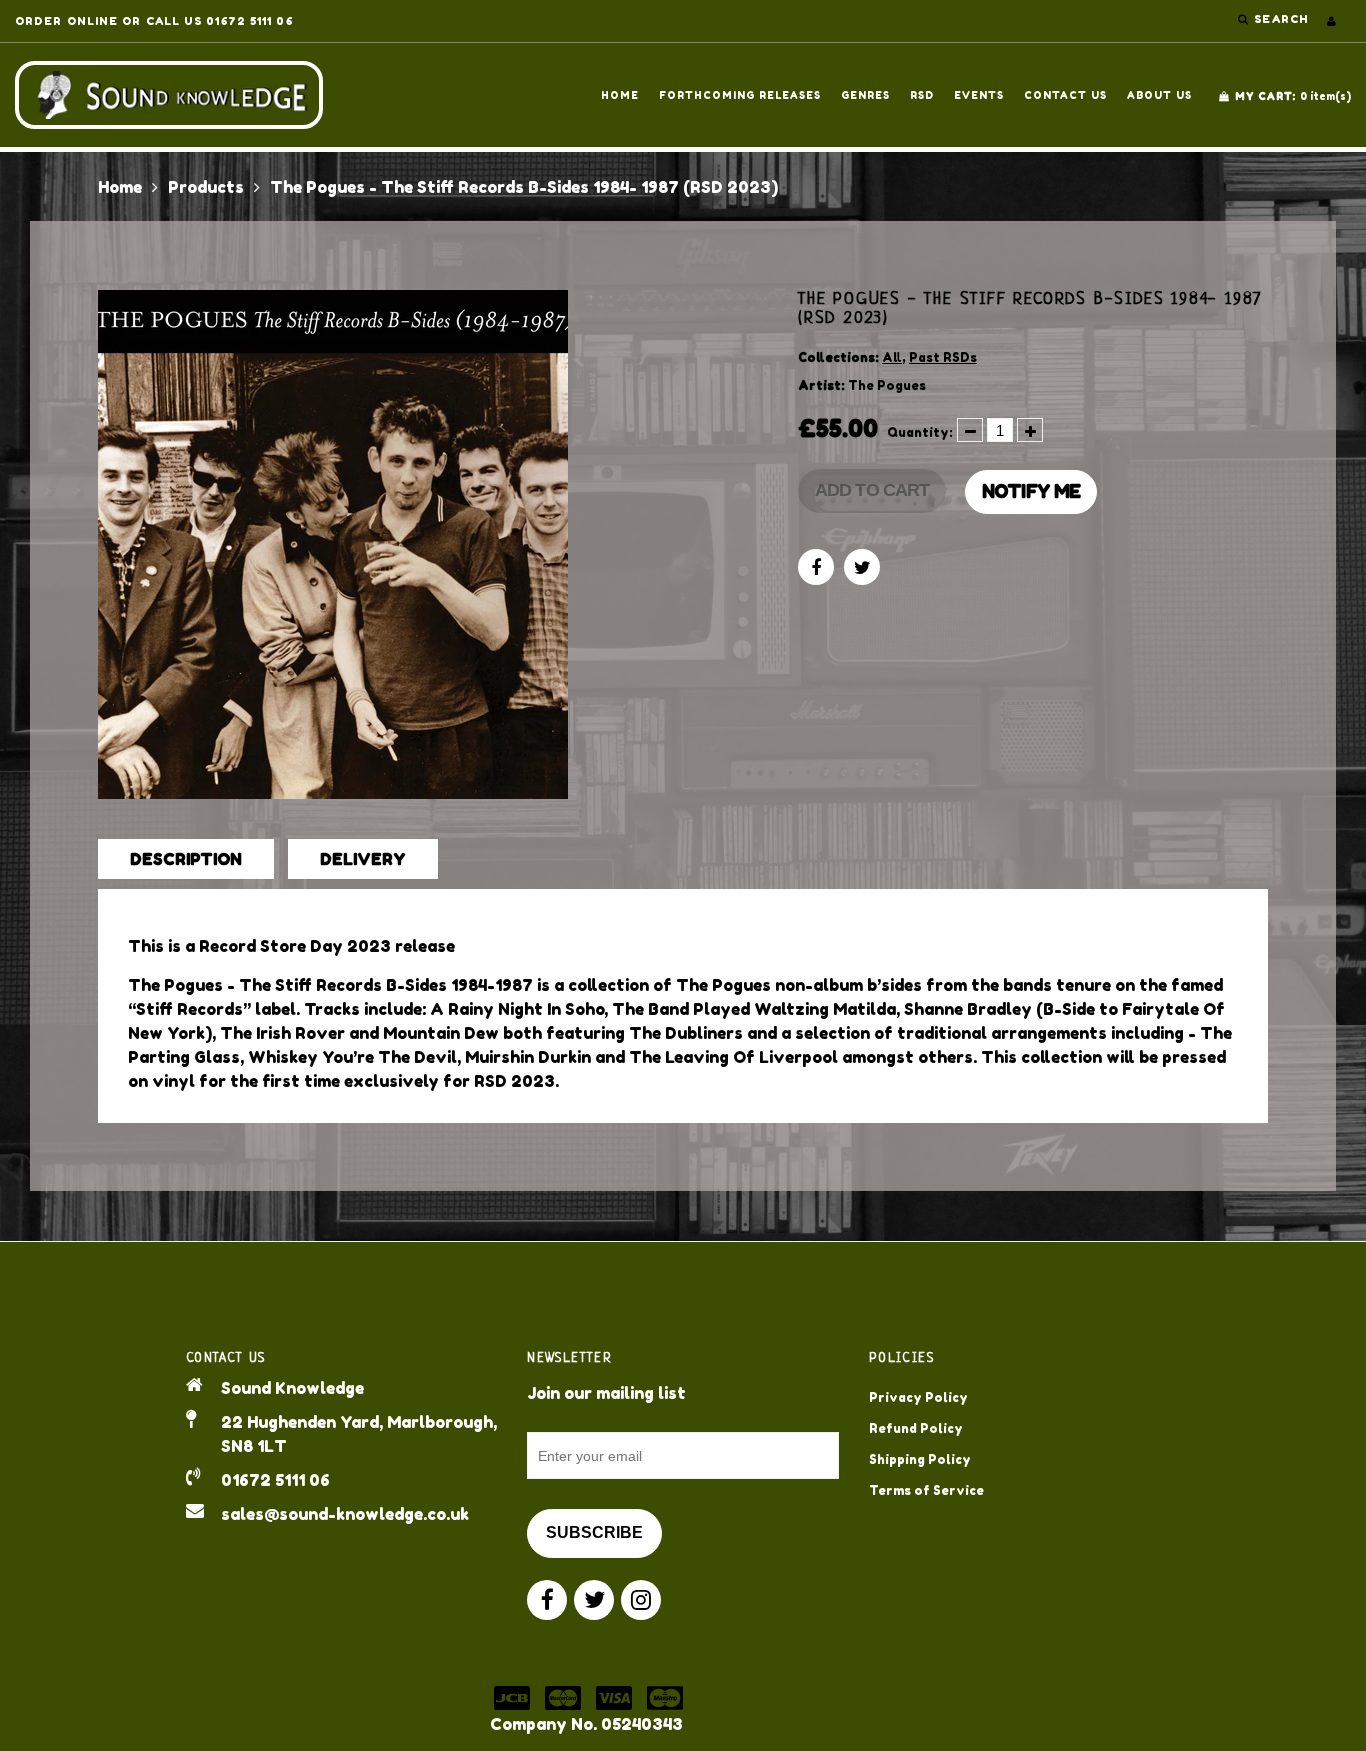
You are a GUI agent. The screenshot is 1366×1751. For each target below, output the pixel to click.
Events (979, 95)
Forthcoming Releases (740, 95)
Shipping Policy (920, 1459)
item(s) (1293, 96)
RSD (922, 95)
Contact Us (1065, 95)
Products (206, 187)
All (892, 357)
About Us (1159, 95)
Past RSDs (943, 357)
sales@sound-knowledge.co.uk (345, 1514)
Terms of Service (926, 1490)
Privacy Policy (918, 1397)
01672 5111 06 (275, 1480)
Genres (865, 95)
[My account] (1331, 21)
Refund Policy (916, 1428)
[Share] (816, 567)
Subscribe (594, 1532)
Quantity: (920, 432)
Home (620, 95)
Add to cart (872, 490)
